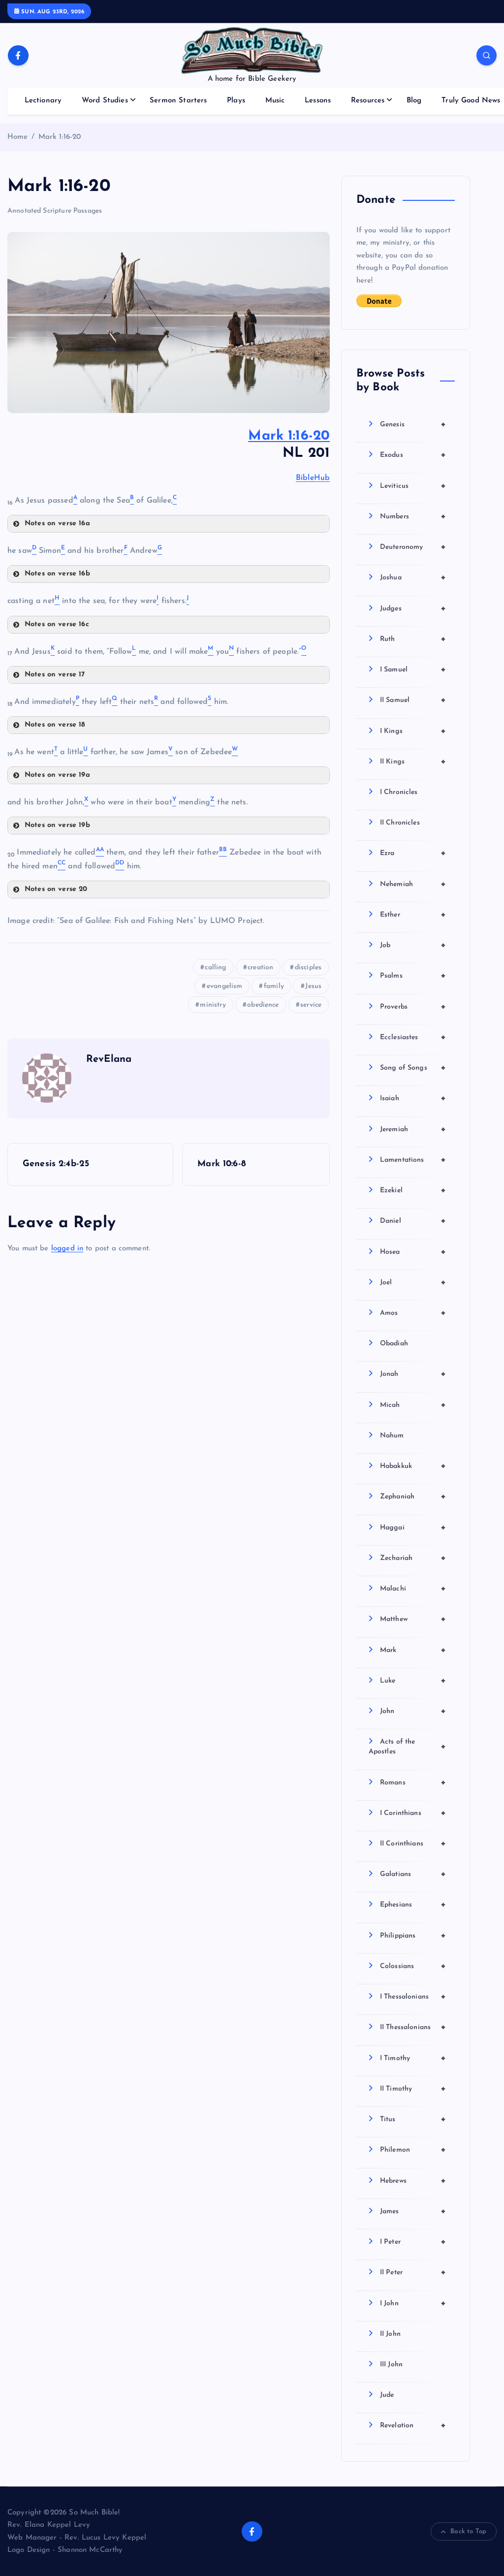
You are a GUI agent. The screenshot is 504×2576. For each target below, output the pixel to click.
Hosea (413, 1252)
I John (413, 2303)
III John (391, 2365)
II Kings (413, 762)
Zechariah (413, 1558)
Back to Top (468, 2531)
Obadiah (394, 1344)
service (311, 1005)
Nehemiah (413, 884)
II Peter (413, 2272)
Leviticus (413, 486)
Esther (413, 915)
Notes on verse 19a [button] (57, 775)
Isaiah (413, 1098)
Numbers (413, 516)
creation (260, 968)
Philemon (413, 2150)
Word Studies (105, 101)
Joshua (413, 577)
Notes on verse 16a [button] (57, 524)
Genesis (413, 424)
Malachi (413, 1589)
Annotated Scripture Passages (55, 211)
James (413, 2211)
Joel (413, 1282)
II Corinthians (413, 1844)
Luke (413, 1681)
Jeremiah (413, 1129)
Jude (387, 2395)
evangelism (225, 986)
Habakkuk (413, 1466)
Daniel (413, 1221)
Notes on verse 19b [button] (57, 825)
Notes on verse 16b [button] (57, 574)
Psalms (413, 976)
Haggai (413, 1527)
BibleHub (313, 478)
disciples (308, 968)
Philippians (413, 1936)
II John (390, 2334)
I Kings (413, 731)
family (274, 986)
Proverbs (413, 1007)
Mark (413, 1650)
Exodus (413, 455)
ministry (213, 1005)
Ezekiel (413, 1190)
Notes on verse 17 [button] (55, 675)
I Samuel (413, 669)
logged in (67, 1249)
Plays (236, 101)
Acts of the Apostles (407, 1747)
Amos (413, 1313)
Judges (413, 608)
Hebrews (413, 2181)
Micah (413, 1405)
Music (275, 101)
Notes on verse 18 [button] (55, 725)
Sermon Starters (178, 101)
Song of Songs (413, 1068)
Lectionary (43, 101)
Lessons (318, 101)
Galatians (413, 1874)
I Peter (413, 2242)
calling (215, 968)
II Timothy (413, 2089)
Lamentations (413, 1160)
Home (18, 137)
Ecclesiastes (413, 1037)
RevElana (109, 1059)
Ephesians (413, 1905)
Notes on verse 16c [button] (57, 624)
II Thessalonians (413, 2027)
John (413, 1711)
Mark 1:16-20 (60, 137)
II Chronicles (400, 823)
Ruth (413, 639)
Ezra (413, 853)
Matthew (413, 1619)
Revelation (413, 2425)
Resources (368, 101)
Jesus (313, 986)
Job (413, 945)
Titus (413, 2119)
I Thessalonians (413, 1997)
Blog (414, 101)
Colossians (413, 1966)
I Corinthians (413, 1813)
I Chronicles (399, 792)
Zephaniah (413, 1496)
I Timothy (413, 2058)
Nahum (392, 1436)
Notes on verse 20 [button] (56, 889)
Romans (413, 1782)
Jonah (413, 1374)
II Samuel (413, 700)
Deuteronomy (413, 547)
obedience (263, 1005)
